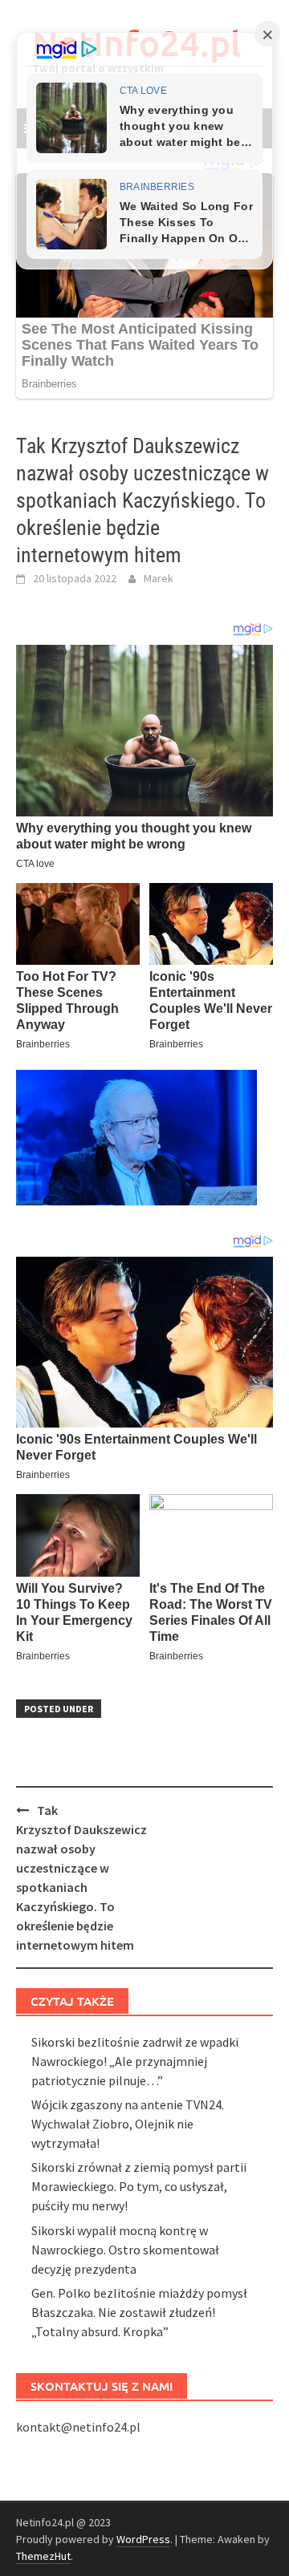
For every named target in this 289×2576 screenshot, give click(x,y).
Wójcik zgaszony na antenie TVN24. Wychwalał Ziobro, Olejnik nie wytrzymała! (128, 2124)
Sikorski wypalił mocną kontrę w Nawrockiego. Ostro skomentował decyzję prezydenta (125, 2250)
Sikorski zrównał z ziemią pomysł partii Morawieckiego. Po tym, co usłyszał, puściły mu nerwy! (139, 2186)
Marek (159, 578)
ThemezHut (43, 2556)
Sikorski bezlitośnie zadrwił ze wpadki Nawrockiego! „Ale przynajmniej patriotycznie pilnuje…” (135, 2061)
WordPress (143, 2539)
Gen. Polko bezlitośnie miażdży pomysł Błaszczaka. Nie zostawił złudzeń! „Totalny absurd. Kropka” (139, 2312)
